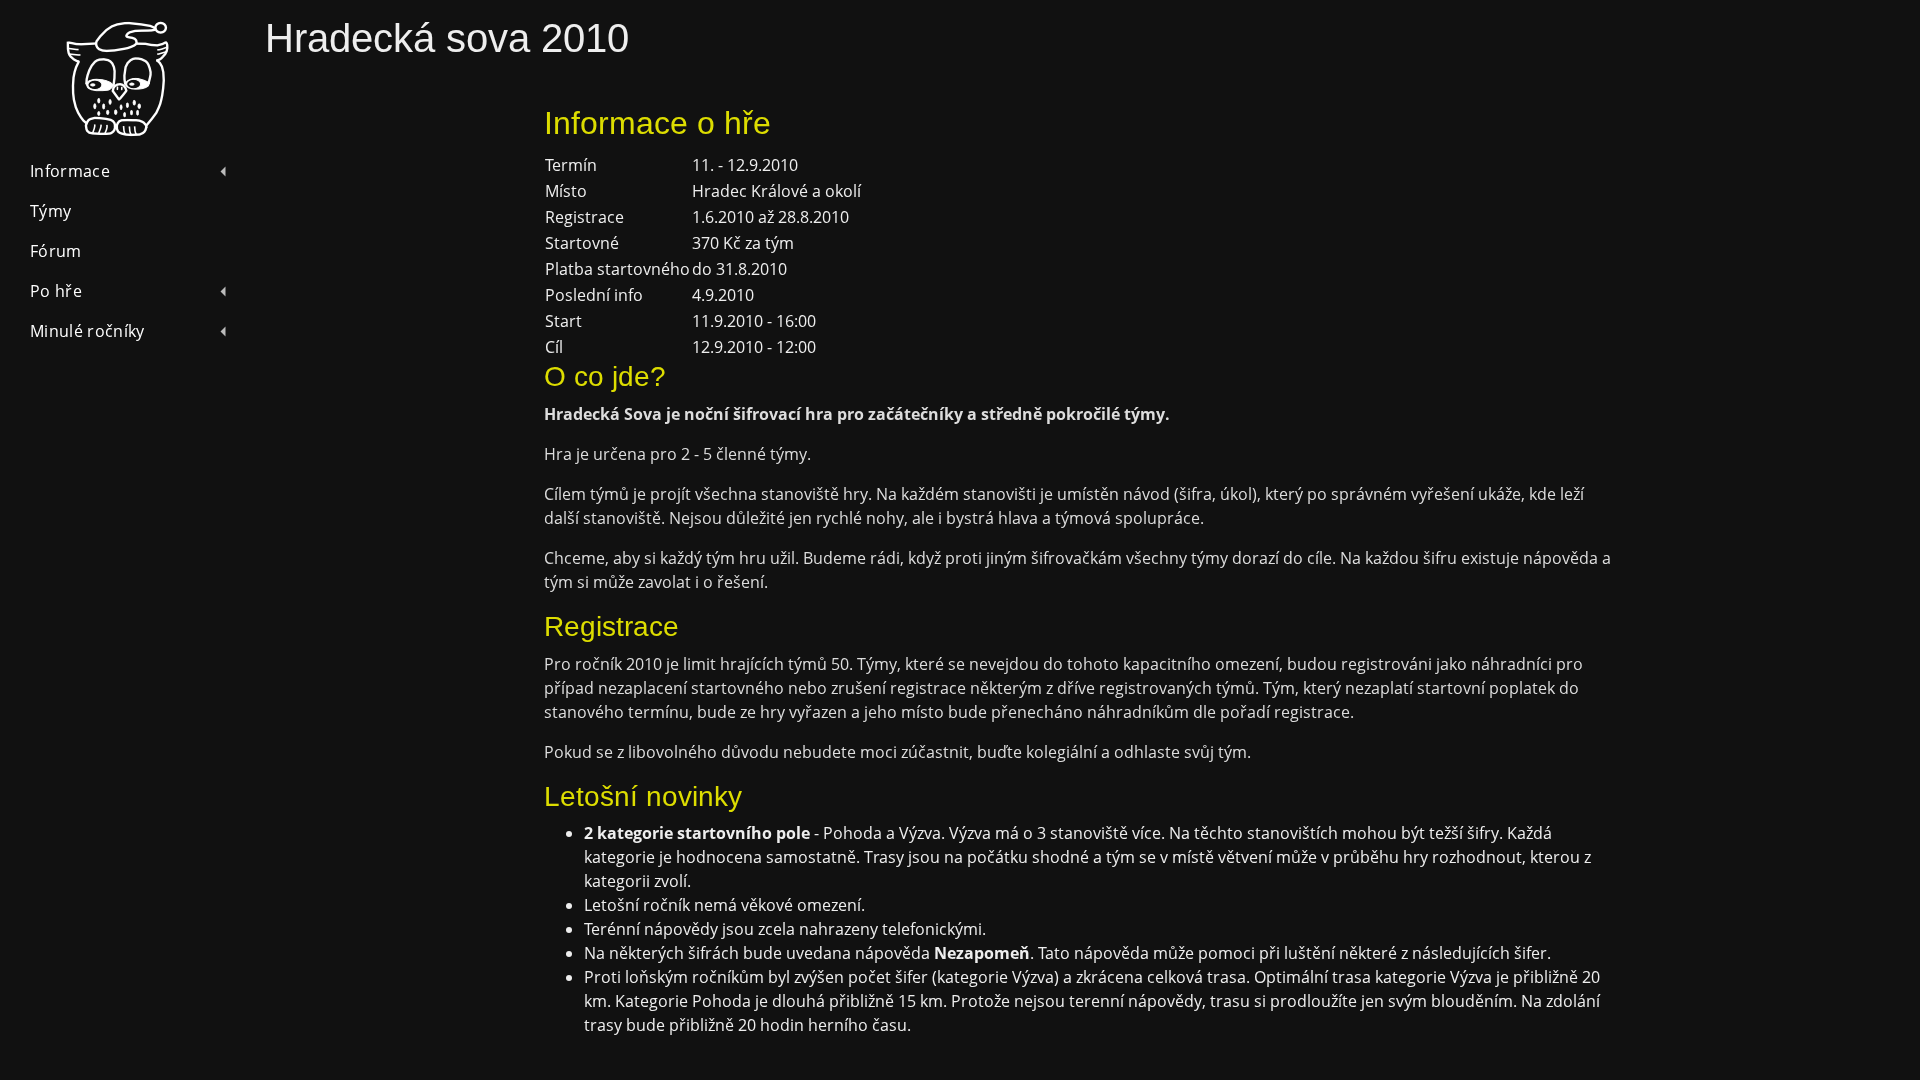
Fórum (56, 251)
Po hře (56, 291)
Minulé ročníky (87, 331)
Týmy (50, 211)
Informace (70, 171)
